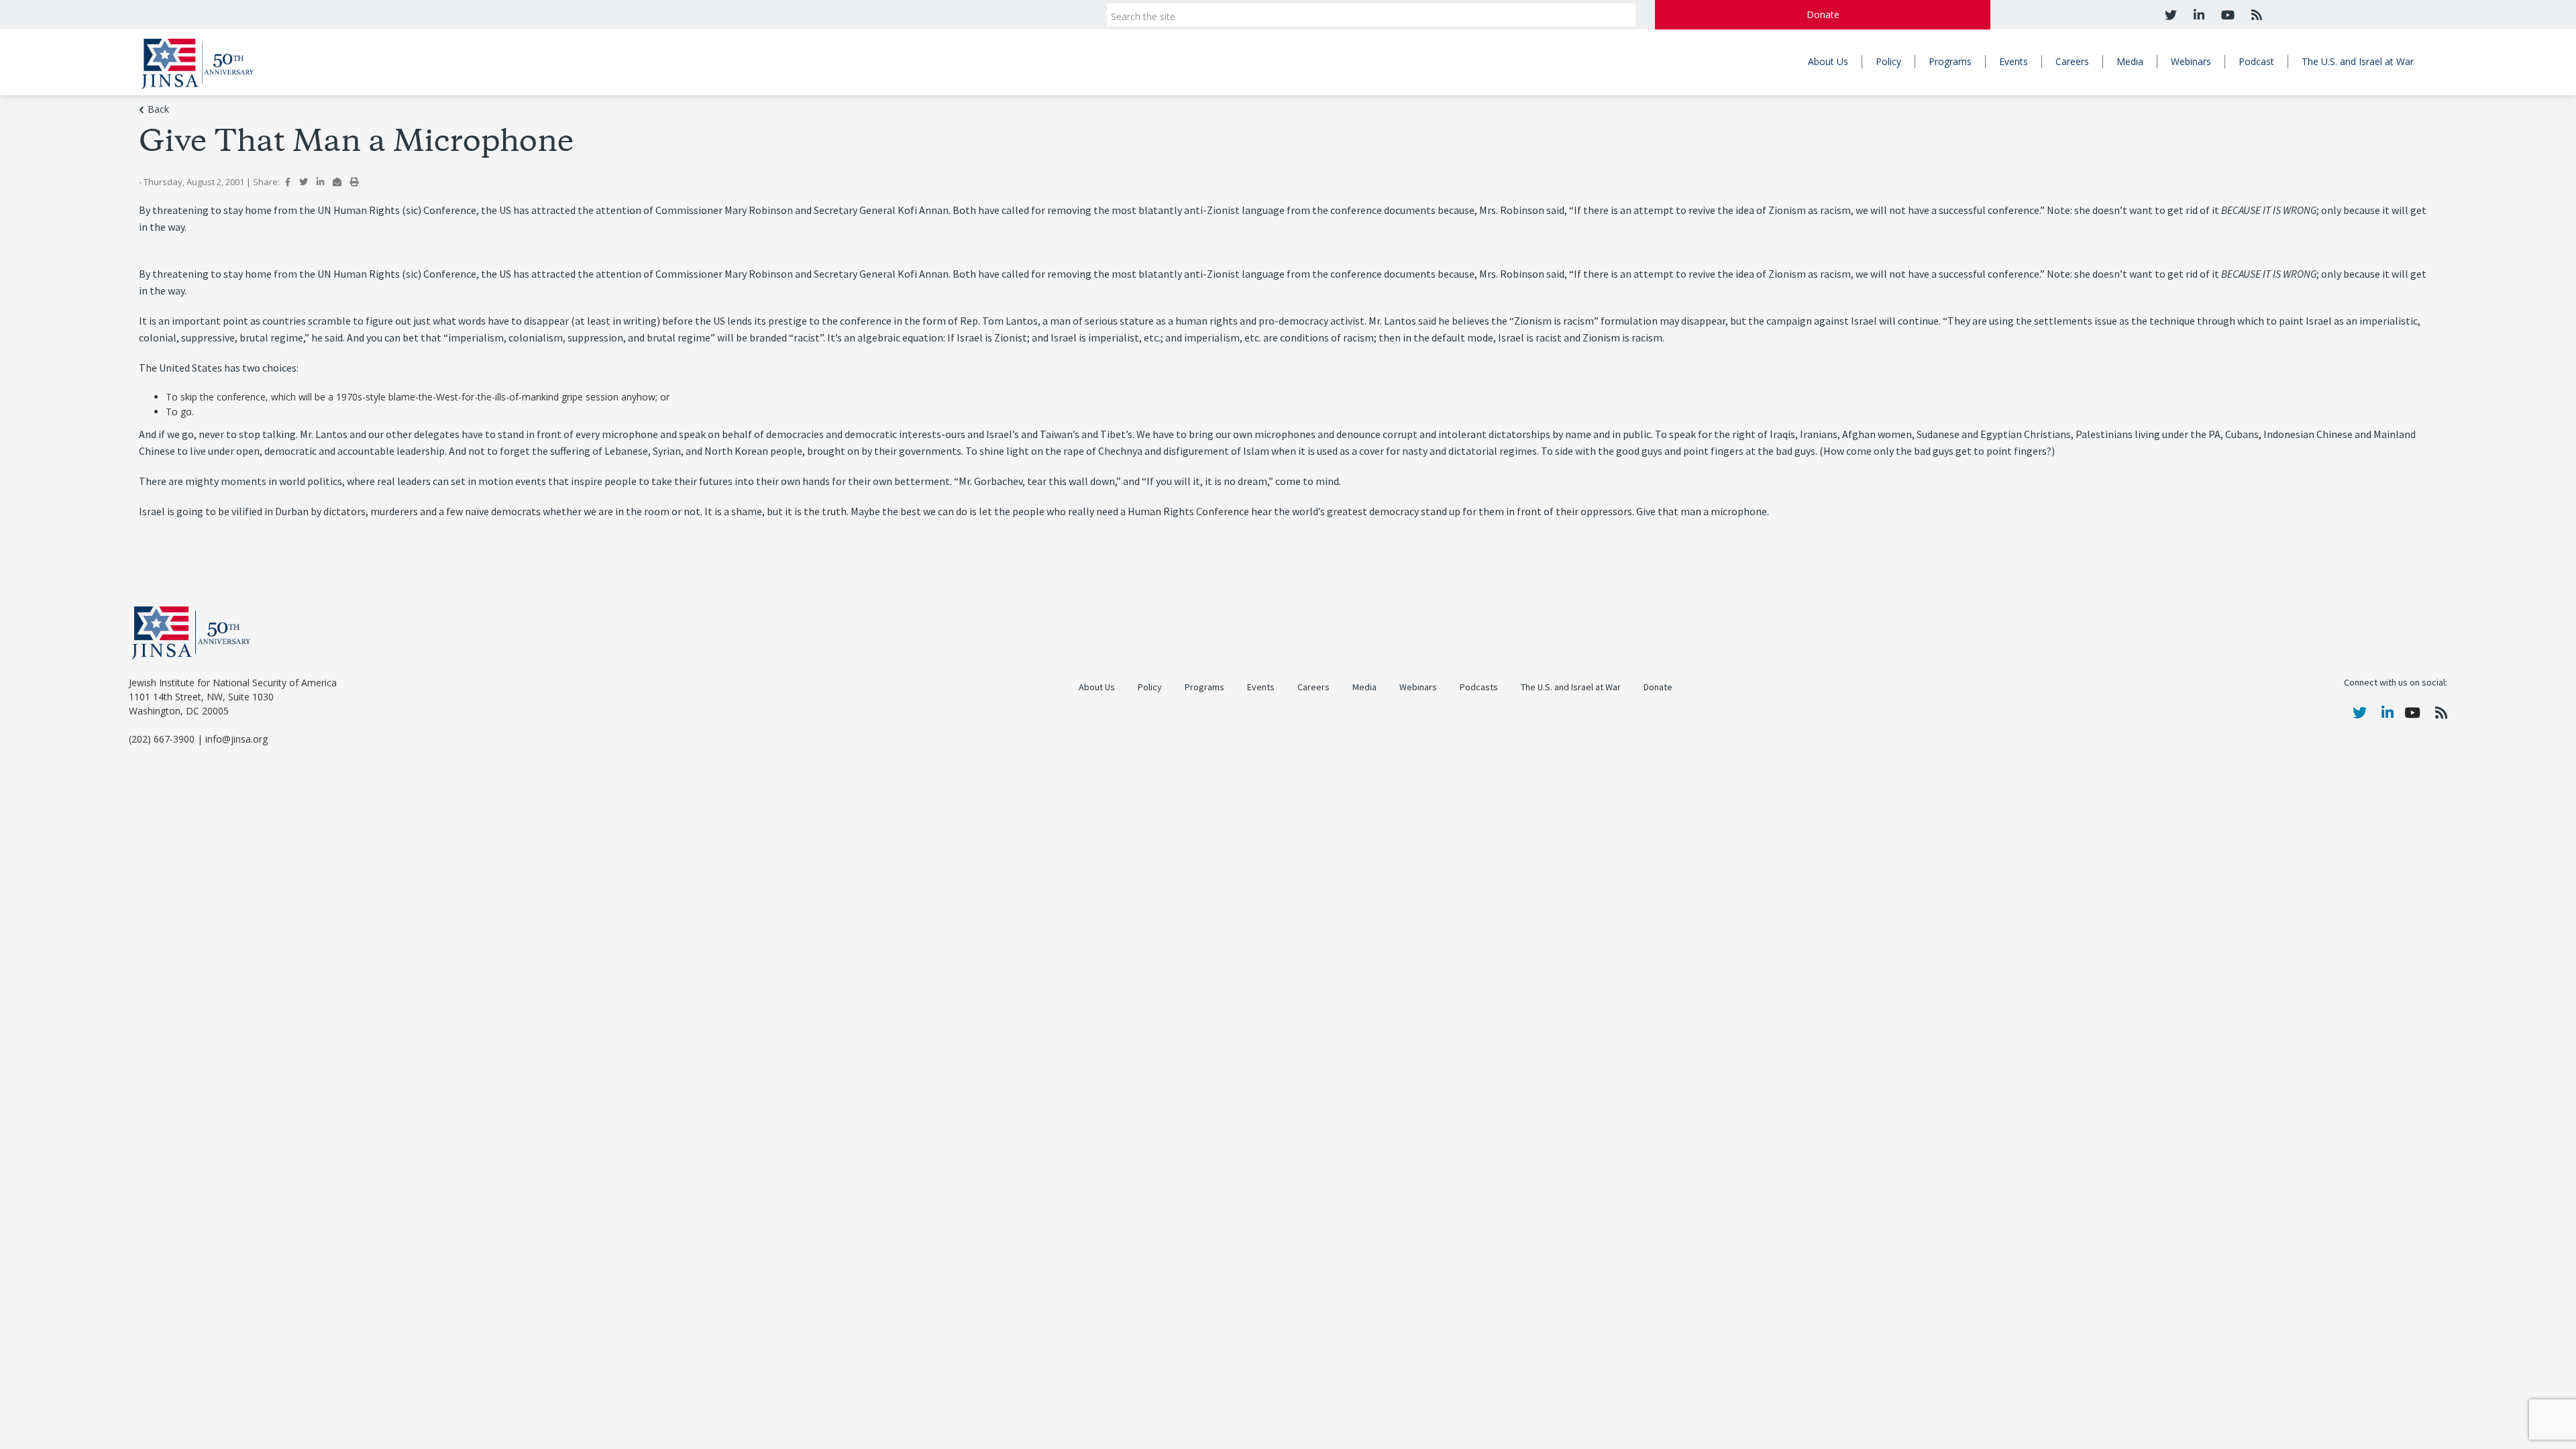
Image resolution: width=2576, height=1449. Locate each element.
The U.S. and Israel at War (2358, 61)
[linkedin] (2197, 15)
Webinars (2191, 61)
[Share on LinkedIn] (320, 182)
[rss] (2255, 15)
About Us (1828, 61)
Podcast (2256, 61)
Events (2014, 61)
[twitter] (2171, 15)
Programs (1950, 61)
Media (2130, 61)
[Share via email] (337, 182)
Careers (2072, 61)
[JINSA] (198, 61)
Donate (1823, 14)
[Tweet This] (304, 182)
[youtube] (2226, 15)
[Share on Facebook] (288, 182)
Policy (1888, 61)
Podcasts (1479, 687)
